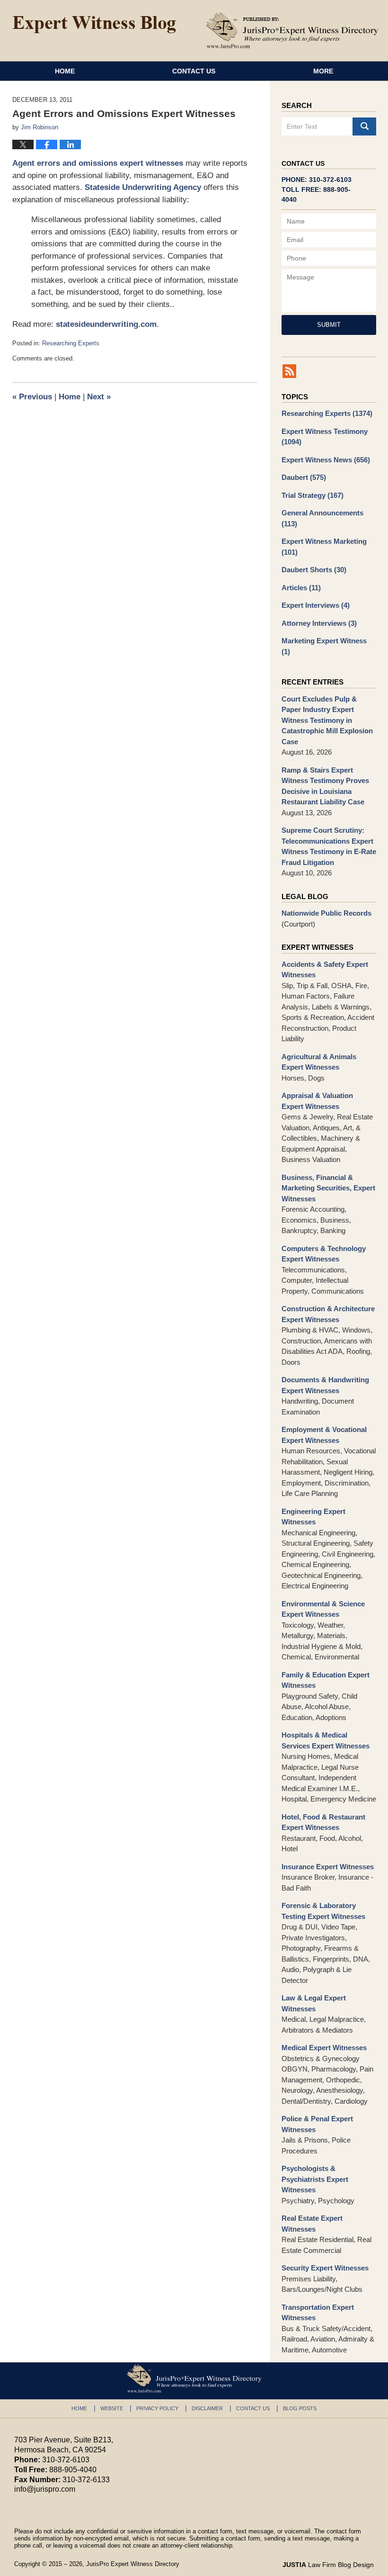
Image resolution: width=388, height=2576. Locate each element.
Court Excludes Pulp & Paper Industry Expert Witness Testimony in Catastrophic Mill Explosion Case (327, 720)
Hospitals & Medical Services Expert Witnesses (326, 1740)
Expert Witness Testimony (325, 437)
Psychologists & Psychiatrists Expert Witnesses (315, 2179)
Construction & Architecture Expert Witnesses (328, 1314)
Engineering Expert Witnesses (313, 1517)
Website (112, 2408)
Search (364, 126)
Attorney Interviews (319, 623)
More (323, 71)
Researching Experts (71, 343)
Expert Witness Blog (94, 25)
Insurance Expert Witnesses (328, 1867)
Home (65, 71)
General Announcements (322, 518)
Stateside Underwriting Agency (143, 187)
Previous (32, 397)
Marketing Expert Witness (324, 646)
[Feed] (289, 371)
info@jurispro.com (45, 2489)
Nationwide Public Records (326, 913)
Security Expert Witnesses (325, 2268)
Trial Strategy (313, 495)
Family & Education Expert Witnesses (326, 1680)
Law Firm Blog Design (328, 2565)
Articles (301, 588)
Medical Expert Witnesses (324, 2048)
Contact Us (194, 71)
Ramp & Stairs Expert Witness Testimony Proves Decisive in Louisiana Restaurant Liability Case (325, 786)
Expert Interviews (316, 605)
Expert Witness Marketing (324, 547)
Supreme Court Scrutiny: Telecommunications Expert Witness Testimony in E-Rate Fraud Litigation (329, 846)
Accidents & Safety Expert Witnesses (325, 970)
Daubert (304, 477)
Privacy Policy (157, 2408)
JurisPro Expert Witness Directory (133, 2564)
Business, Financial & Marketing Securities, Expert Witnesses (328, 1188)
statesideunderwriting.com (106, 324)
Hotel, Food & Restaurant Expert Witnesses (323, 1822)
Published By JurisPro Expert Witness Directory (292, 30)
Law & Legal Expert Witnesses (314, 2003)
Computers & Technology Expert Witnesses (324, 1254)
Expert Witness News (326, 460)
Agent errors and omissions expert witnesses (98, 163)
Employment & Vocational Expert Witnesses (324, 1435)
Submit (329, 325)
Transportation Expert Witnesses (318, 2313)
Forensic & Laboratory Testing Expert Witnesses (323, 1911)
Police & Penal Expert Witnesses (317, 2124)
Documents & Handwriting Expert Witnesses (325, 1385)
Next (99, 397)
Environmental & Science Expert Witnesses (323, 1609)
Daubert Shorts (314, 570)
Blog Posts (300, 2408)
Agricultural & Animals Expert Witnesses (319, 1062)
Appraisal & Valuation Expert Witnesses (317, 1101)
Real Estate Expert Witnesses (312, 2224)
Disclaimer (207, 2408)
